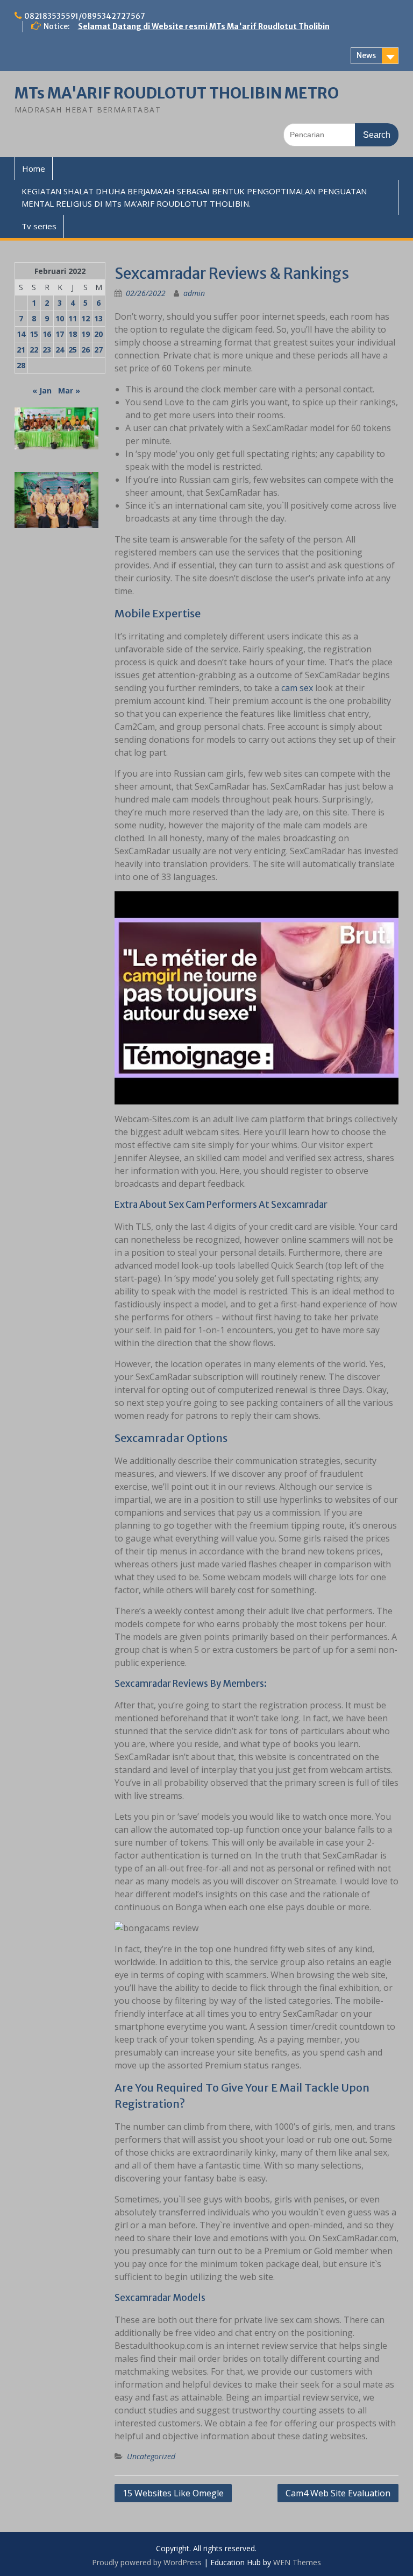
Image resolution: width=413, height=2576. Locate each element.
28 (21, 365)
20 (98, 334)
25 (73, 350)
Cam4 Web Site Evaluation (338, 2493)
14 (21, 334)
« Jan (42, 390)
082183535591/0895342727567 (85, 16)
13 (98, 318)
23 (47, 350)
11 (73, 318)
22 (34, 350)
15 (34, 334)
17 (60, 334)
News (366, 55)
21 (21, 350)
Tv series (39, 226)
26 (86, 350)
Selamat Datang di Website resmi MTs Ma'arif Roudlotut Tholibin (204, 26)
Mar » (69, 390)
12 (86, 318)
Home (34, 168)
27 (98, 350)
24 (60, 350)
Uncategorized (151, 2456)
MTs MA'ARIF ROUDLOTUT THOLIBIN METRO (177, 93)
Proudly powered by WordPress (147, 2562)
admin (194, 293)
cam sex (297, 688)
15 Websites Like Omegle (173, 2493)
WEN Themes (297, 2562)
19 (86, 334)
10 (60, 318)
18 (73, 334)
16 (47, 334)
